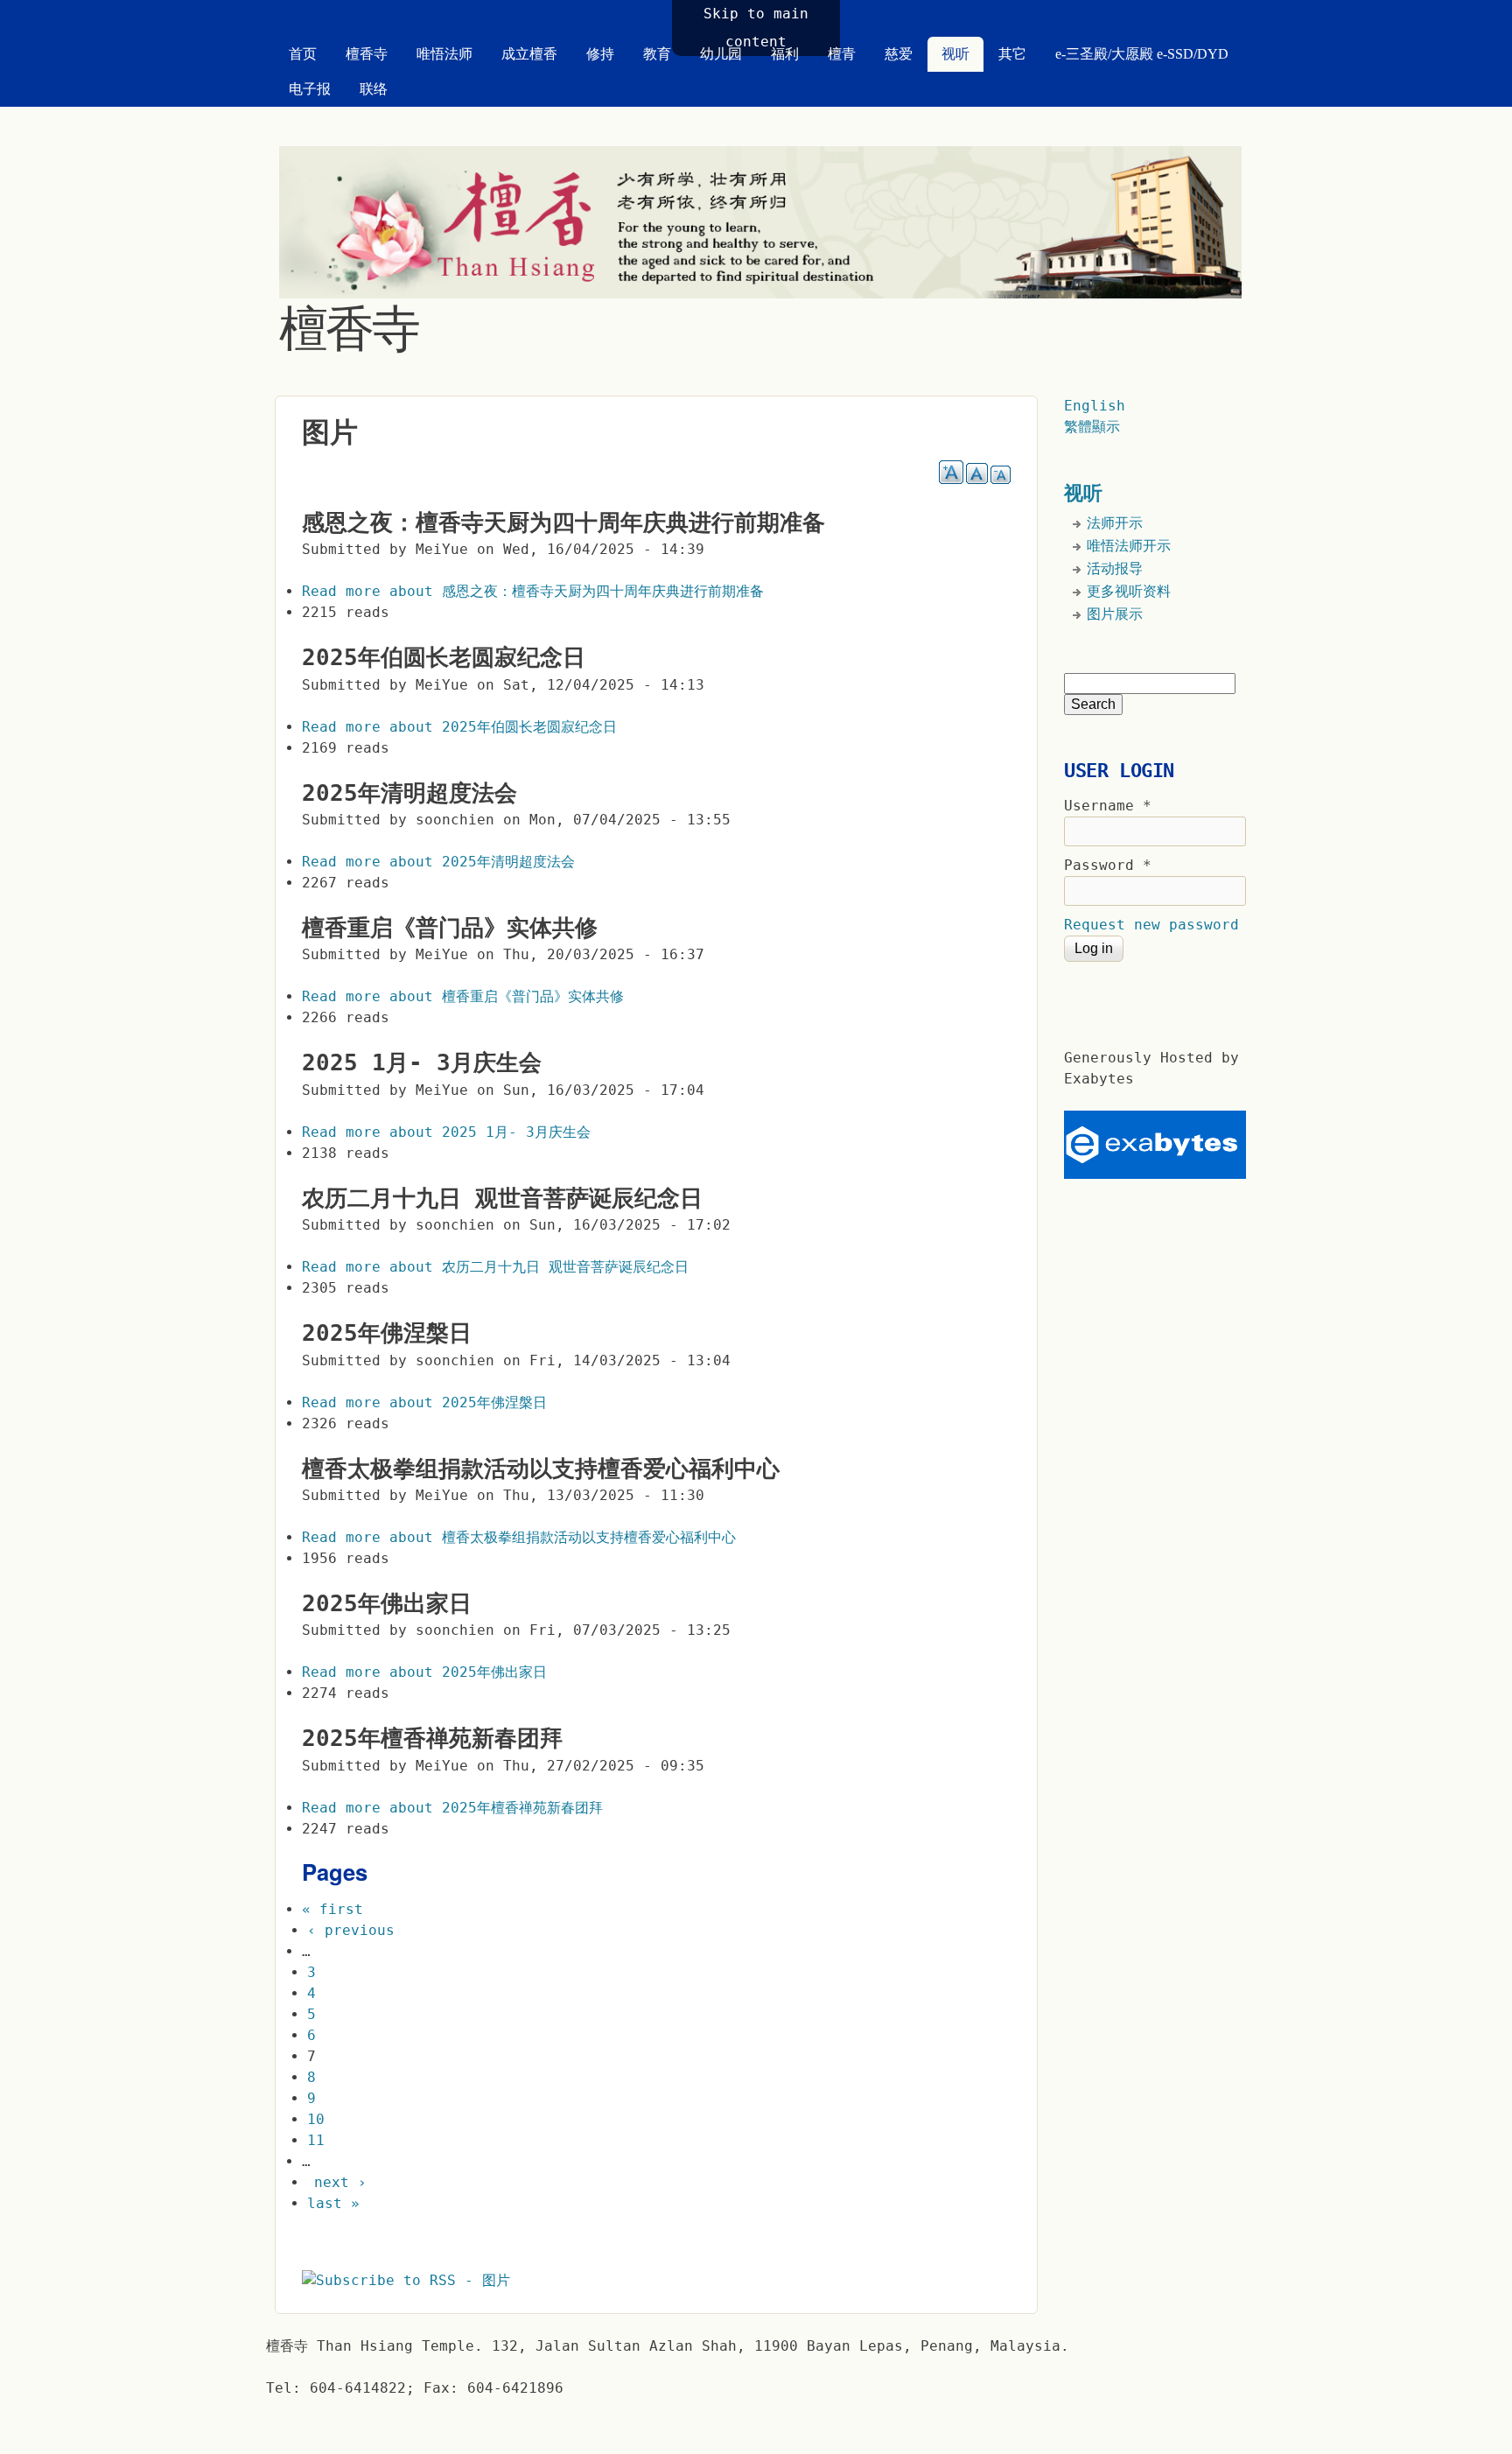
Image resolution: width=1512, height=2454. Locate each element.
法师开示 (1115, 523)
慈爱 (899, 54)
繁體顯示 (1092, 427)
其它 (1012, 54)
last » (333, 2203)
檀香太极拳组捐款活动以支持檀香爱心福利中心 (541, 1469)
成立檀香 (529, 54)
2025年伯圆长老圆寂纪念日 (444, 657)
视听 (955, 54)
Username (1108, 806)
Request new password (1151, 925)
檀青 (842, 54)
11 (316, 2140)
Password (1108, 865)
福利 (785, 54)
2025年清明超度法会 (409, 793)
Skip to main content (756, 28)
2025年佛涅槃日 (387, 1333)
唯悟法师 (444, 54)
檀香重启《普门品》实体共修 (450, 928)
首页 (303, 54)
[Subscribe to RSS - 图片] (406, 2280)
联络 (374, 89)
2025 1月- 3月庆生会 (422, 1062)
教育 (657, 54)
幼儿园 (721, 54)
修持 (600, 54)
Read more (533, 591)
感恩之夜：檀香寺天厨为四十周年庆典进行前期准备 (563, 522)
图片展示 (1115, 614)
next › (340, 2182)
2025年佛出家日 (387, 1603)
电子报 (310, 89)
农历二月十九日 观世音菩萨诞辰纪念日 (502, 1198)
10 (316, 2119)
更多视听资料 (1129, 591)
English (1095, 406)
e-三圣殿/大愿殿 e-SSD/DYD (1142, 54)
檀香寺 (367, 54)
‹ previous (351, 1930)
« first (332, 1909)
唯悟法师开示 (1129, 546)
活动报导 (1115, 568)
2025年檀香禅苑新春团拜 (432, 1738)
